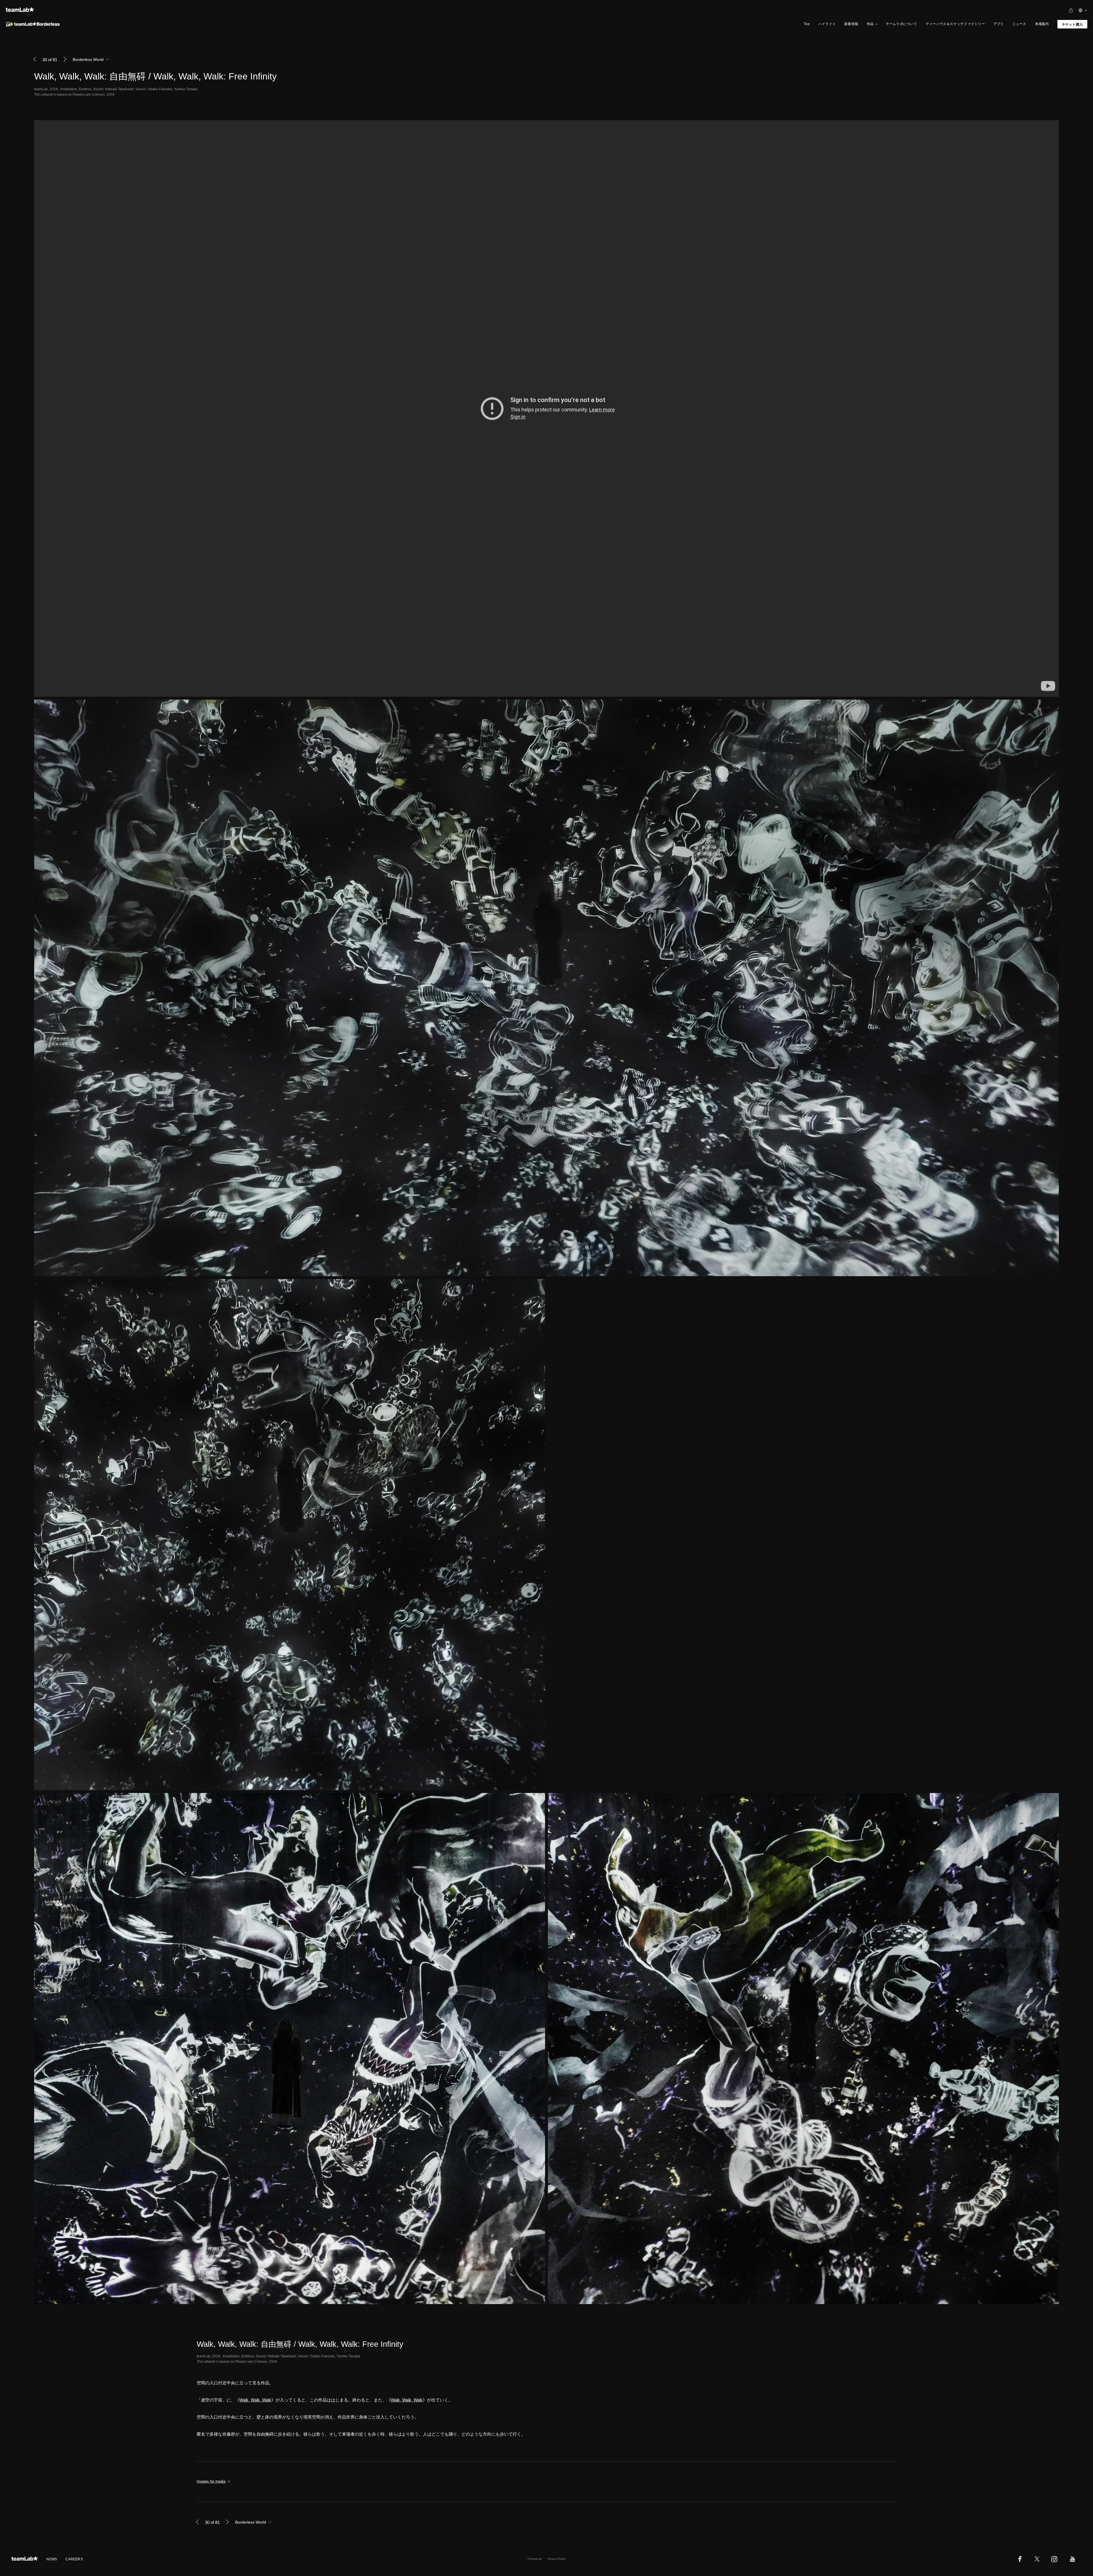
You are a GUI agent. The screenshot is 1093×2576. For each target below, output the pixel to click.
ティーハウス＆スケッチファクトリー (955, 24)
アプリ (999, 24)
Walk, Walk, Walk (255, 2400)
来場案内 (1042, 24)
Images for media (211, 2481)
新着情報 (851, 24)
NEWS (52, 2559)
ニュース (1019, 24)
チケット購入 (1072, 24)
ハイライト (827, 24)
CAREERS (74, 2559)
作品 (870, 24)
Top (807, 24)
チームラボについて (901, 24)
